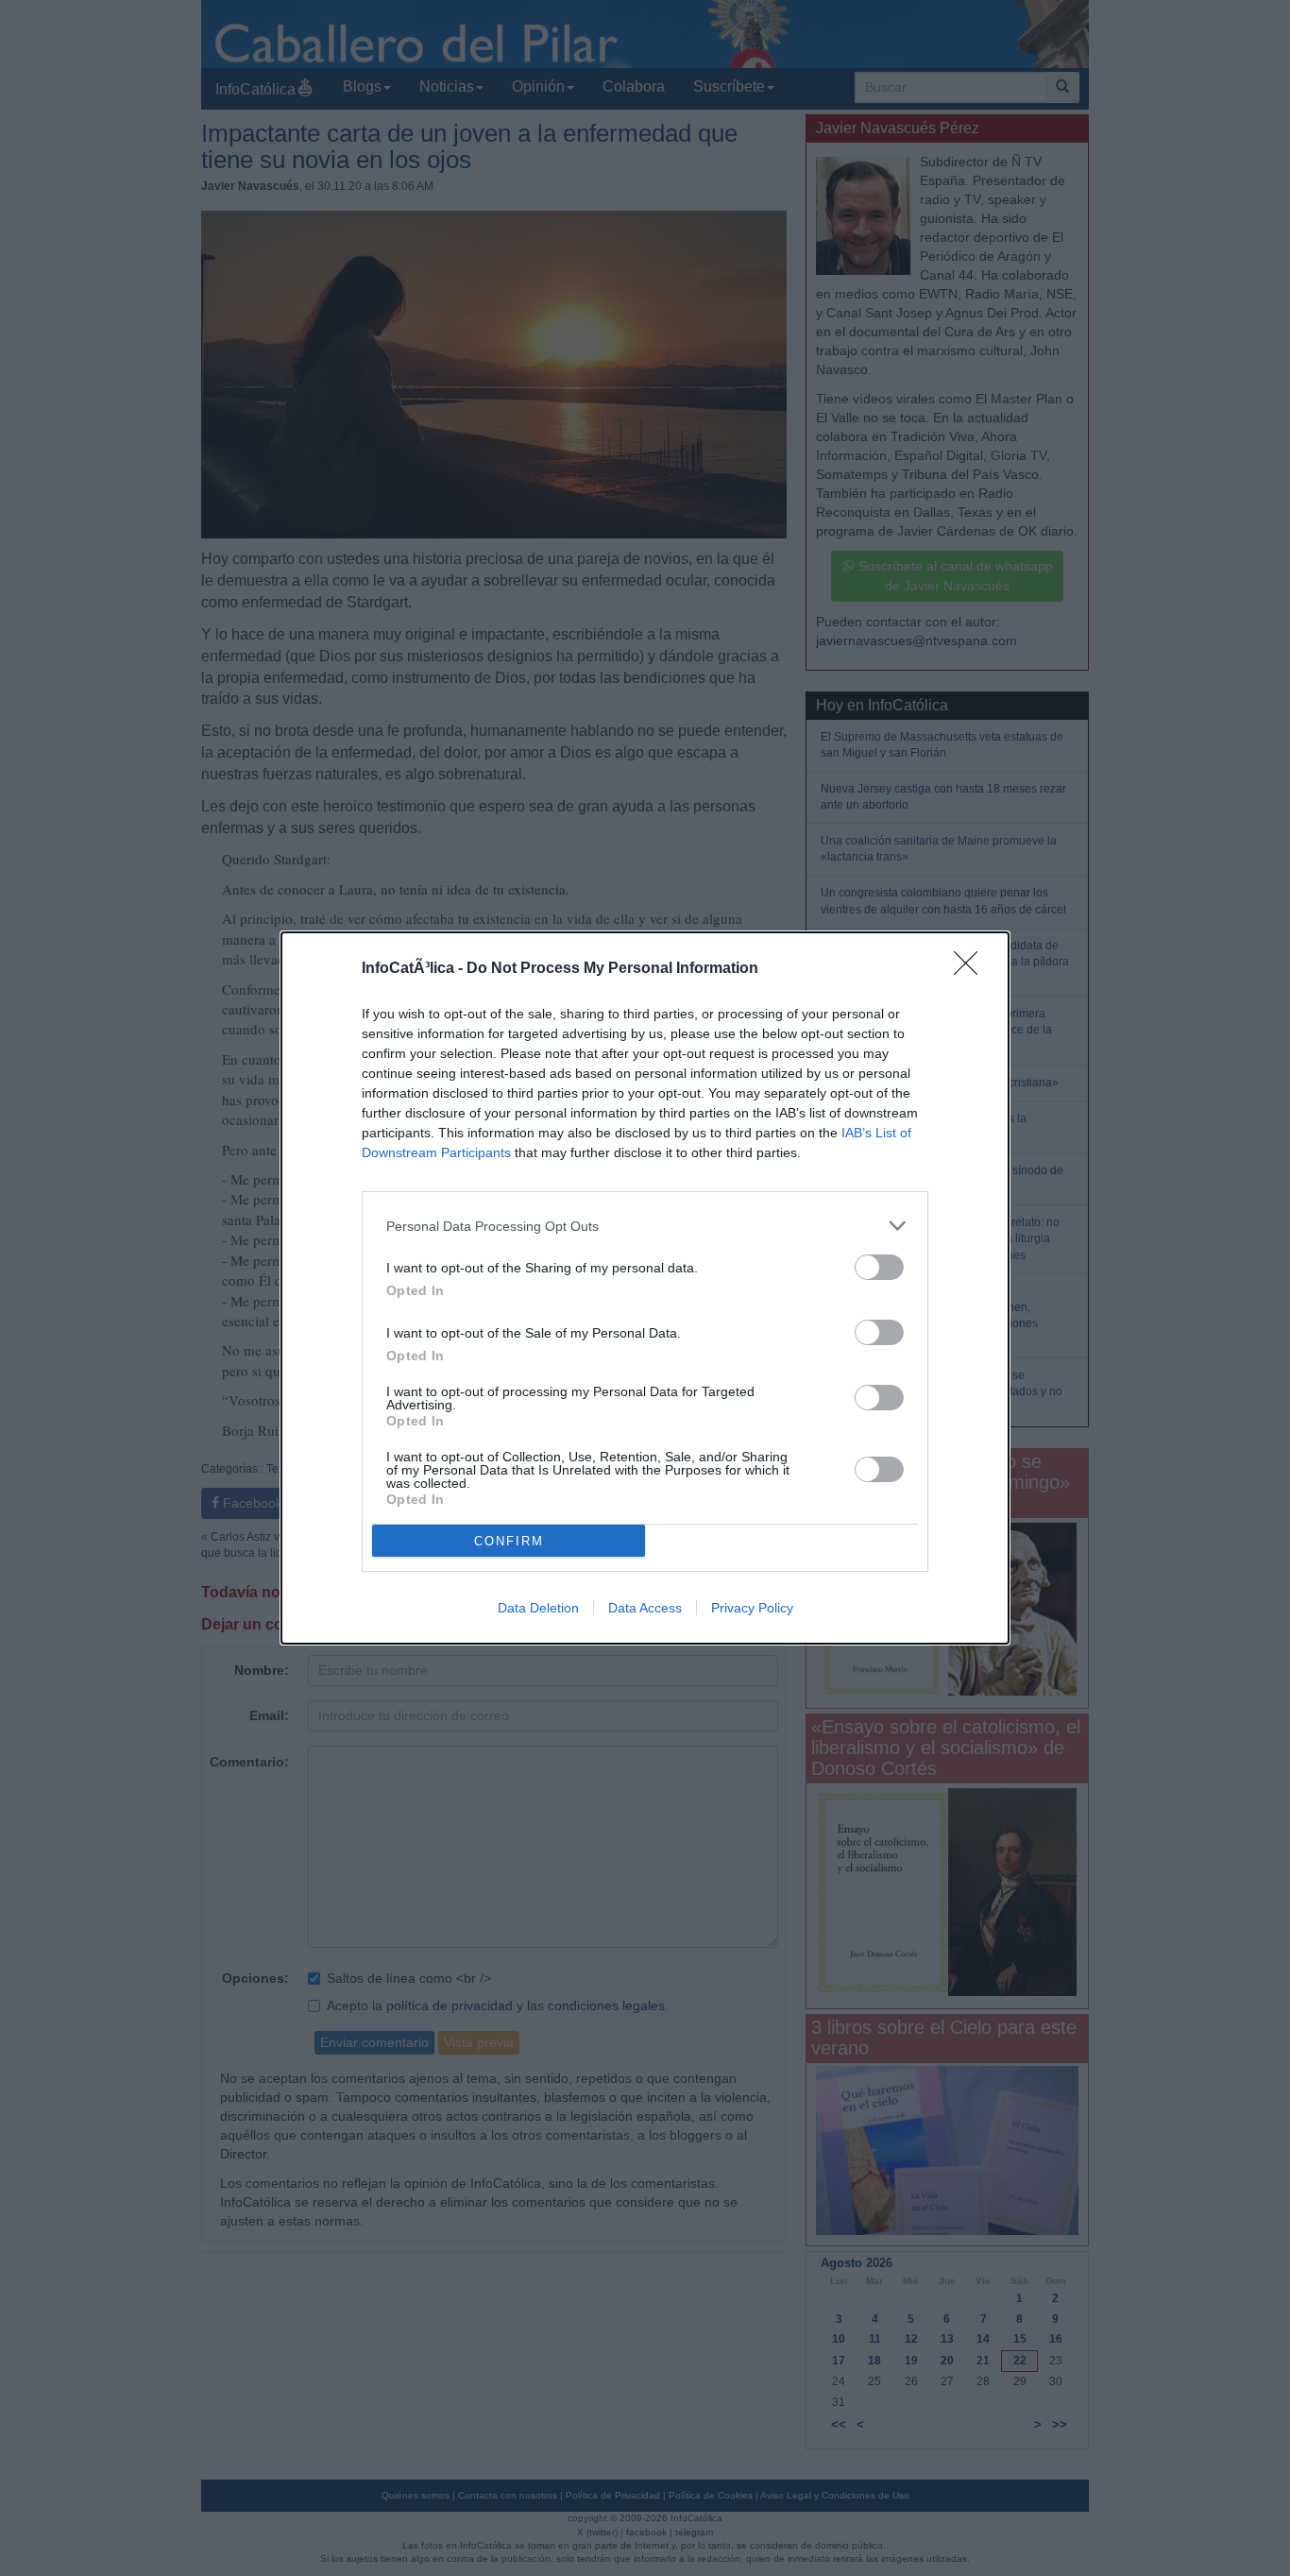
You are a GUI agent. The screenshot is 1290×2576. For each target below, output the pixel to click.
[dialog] (645, 1288)
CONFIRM (509, 1541)
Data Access (645, 1608)
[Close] (972, 969)
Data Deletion (538, 1608)
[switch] (879, 1267)
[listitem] (645, 1226)
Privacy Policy (752, 1608)
